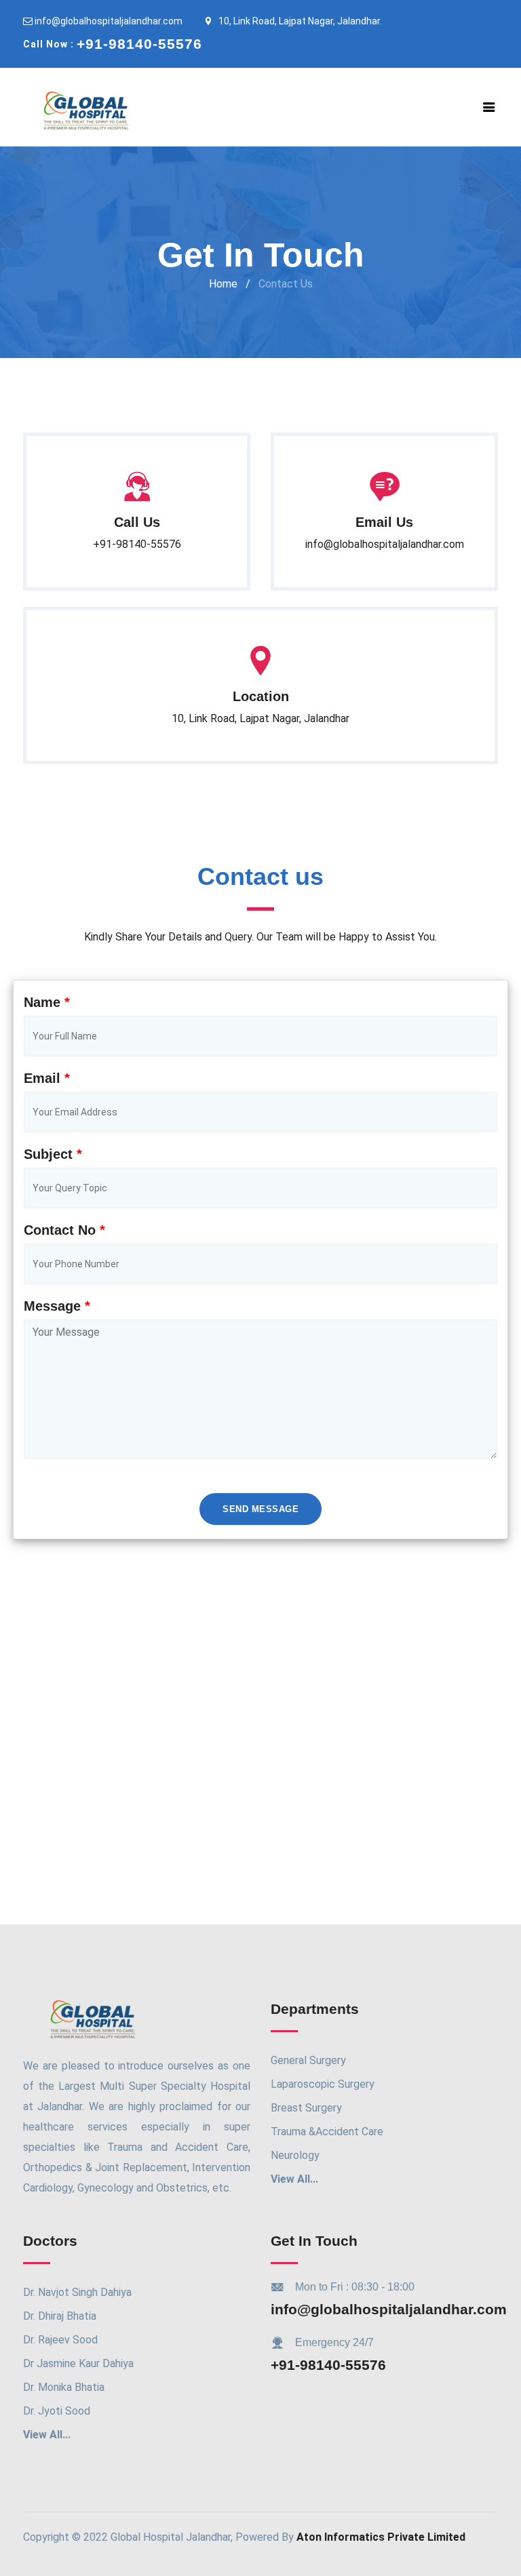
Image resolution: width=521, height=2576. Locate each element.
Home (223, 284)
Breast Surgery (306, 2108)
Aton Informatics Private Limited (381, 2537)
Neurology (295, 2155)
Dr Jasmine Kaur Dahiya (78, 2363)
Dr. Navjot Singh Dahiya (77, 2292)
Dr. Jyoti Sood (57, 2411)
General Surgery (308, 2060)
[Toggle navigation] (489, 107)
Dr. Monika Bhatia (64, 2387)
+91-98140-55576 (328, 2365)
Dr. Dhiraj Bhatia (60, 2316)
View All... (294, 2179)
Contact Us (286, 284)
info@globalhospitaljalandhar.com (108, 21)
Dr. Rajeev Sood (60, 2340)
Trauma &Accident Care (327, 2132)
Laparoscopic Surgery (323, 2084)
